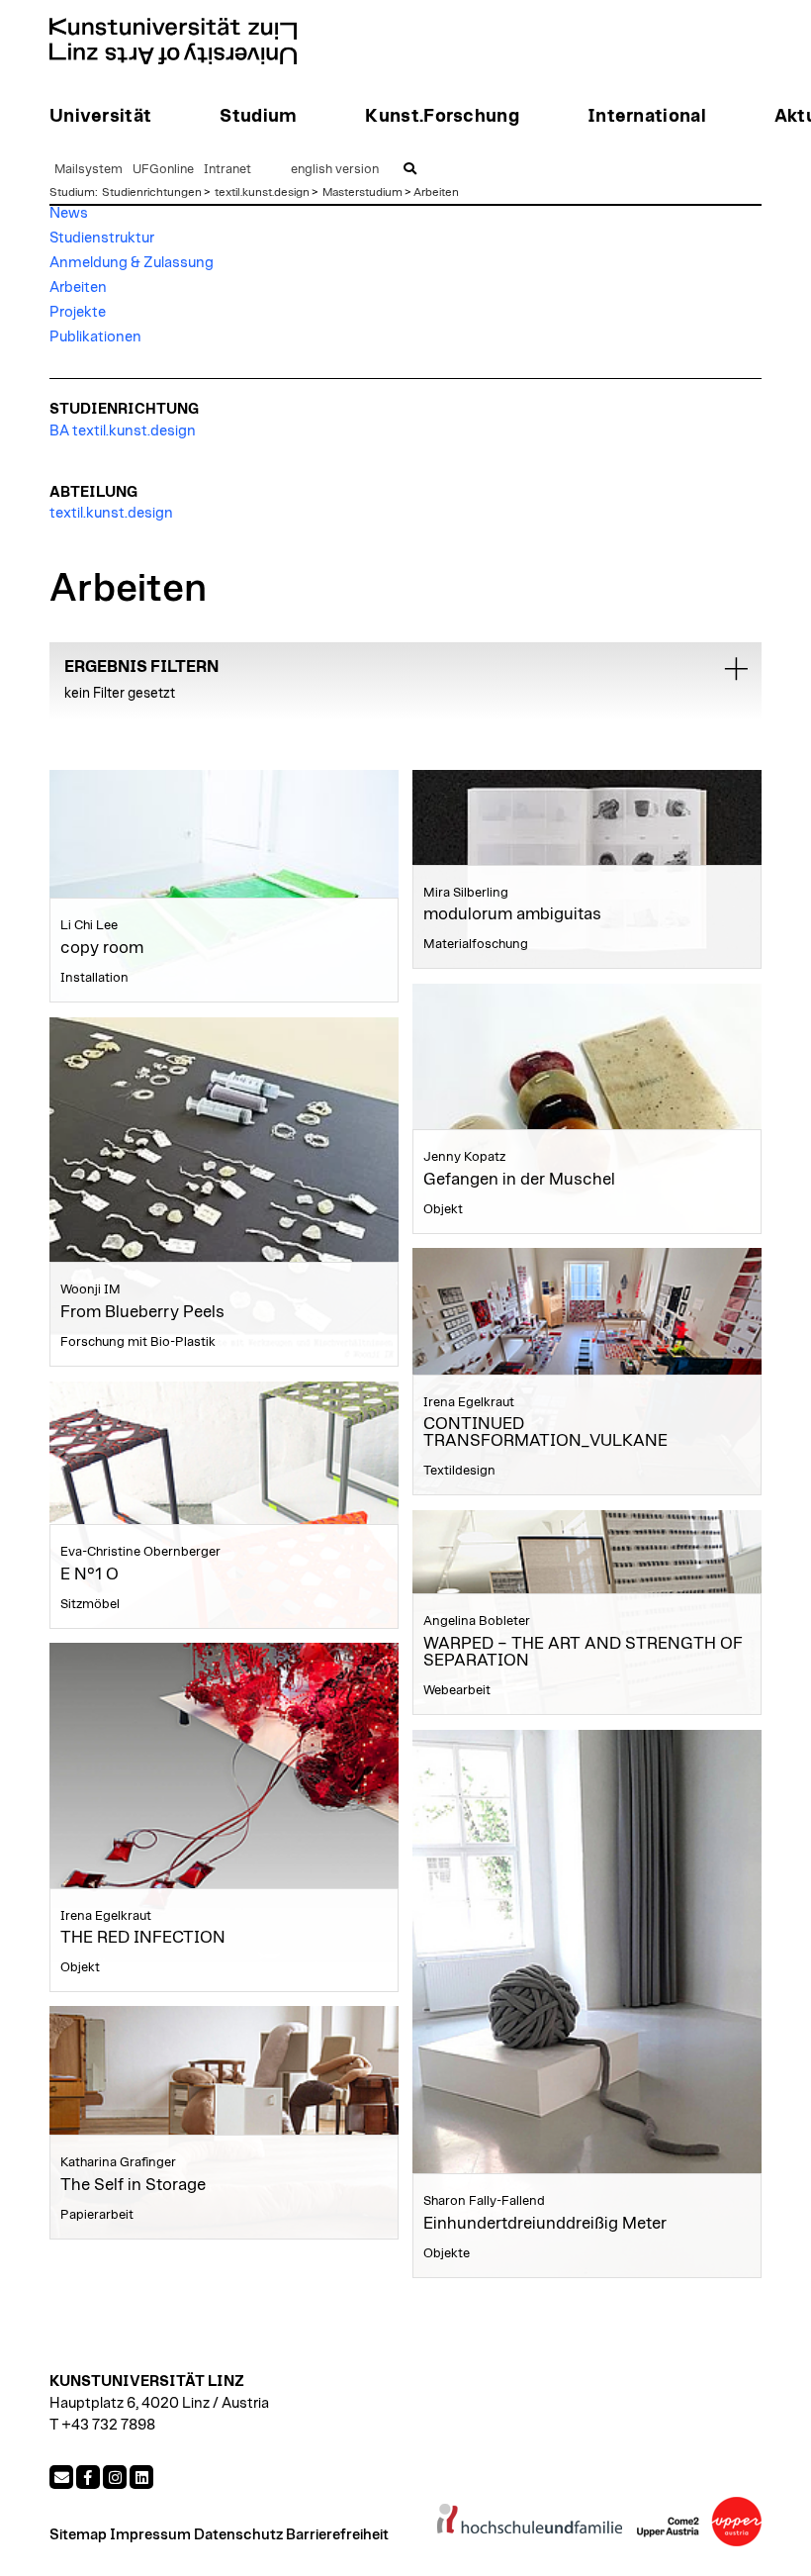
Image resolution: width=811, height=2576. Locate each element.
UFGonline (163, 170)
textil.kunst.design (262, 192)
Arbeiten (436, 192)
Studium (72, 192)
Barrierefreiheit (337, 2535)
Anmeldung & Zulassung (132, 263)
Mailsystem (89, 170)
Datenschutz (238, 2535)
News (69, 213)
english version (335, 170)
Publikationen (95, 337)
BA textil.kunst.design (123, 431)
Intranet (227, 170)
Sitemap (78, 2535)
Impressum (150, 2535)
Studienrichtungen (152, 192)
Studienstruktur (102, 238)
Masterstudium (362, 192)
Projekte (78, 312)
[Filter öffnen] (736, 669)
